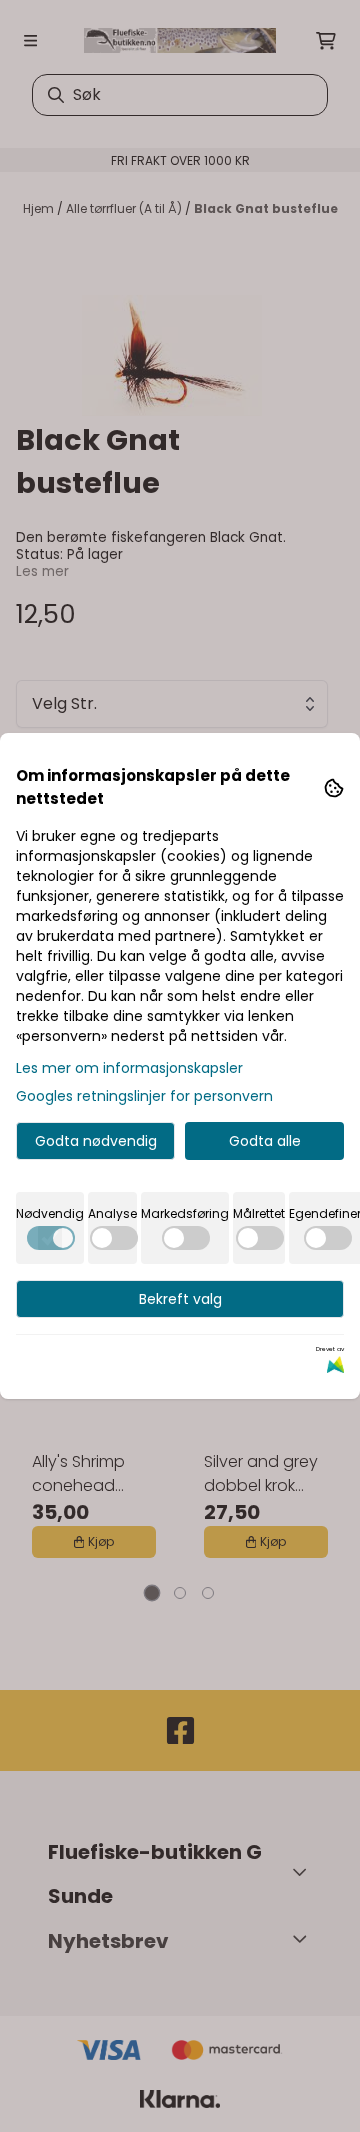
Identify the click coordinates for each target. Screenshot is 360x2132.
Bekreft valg (180, 1299)
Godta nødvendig (96, 1141)
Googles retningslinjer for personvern (144, 1096)
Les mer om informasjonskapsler (129, 1068)
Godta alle (265, 1141)
